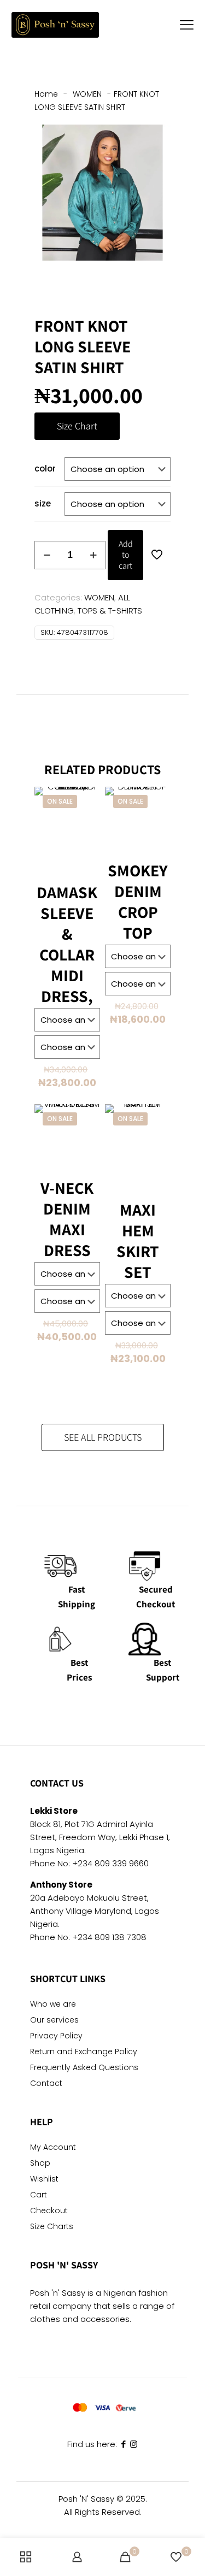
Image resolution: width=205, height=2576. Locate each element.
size (43, 503)
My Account (53, 2148)
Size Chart (77, 426)
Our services (54, 2021)
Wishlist (44, 2180)
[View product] (87, 799)
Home (46, 94)
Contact (46, 2084)
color (45, 468)
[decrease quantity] (47, 555)
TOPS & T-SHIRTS (110, 611)
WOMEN (87, 94)
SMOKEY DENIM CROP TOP (138, 901)
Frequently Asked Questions (84, 2068)
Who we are (53, 2005)
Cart (39, 2195)
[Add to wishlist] (87, 815)
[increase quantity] (93, 555)
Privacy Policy (56, 2036)
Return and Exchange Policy (84, 2052)
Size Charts (52, 2227)
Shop (40, 2164)
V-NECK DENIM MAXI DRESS (67, 1219)
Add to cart (126, 555)
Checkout (49, 2211)
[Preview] (87, 831)
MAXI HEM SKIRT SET (138, 1241)
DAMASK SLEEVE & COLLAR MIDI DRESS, (67, 944)
